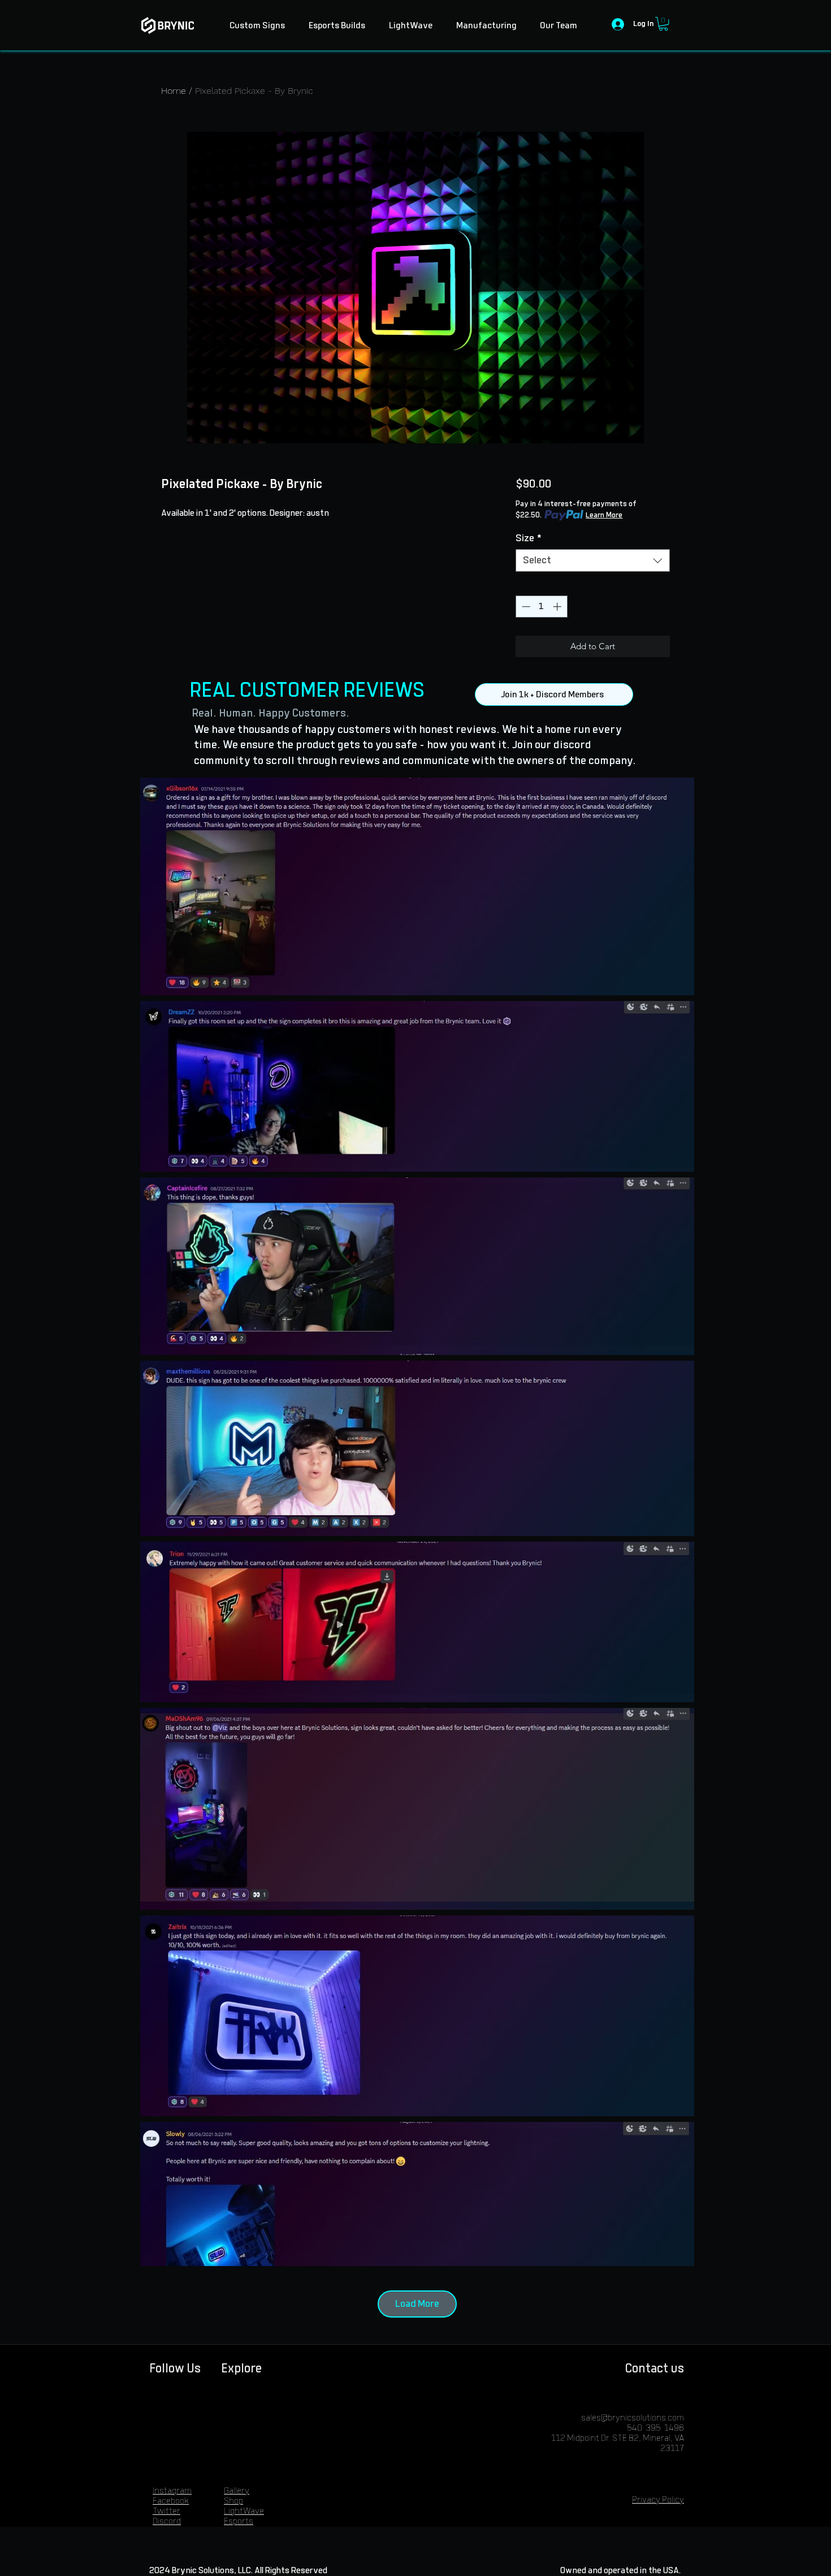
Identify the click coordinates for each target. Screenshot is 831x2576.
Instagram (172, 2491)
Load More (417, 2304)
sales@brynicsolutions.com (633, 2418)
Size (529, 538)
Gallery (237, 2491)
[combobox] (593, 560)
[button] (663, 24)
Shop (233, 2501)
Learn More (604, 515)
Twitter (166, 2511)
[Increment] (558, 607)
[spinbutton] (541, 607)
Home (174, 91)
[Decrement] (525, 607)
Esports (239, 2521)
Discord (167, 2521)
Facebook (171, 2501)
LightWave (244, 2511)
